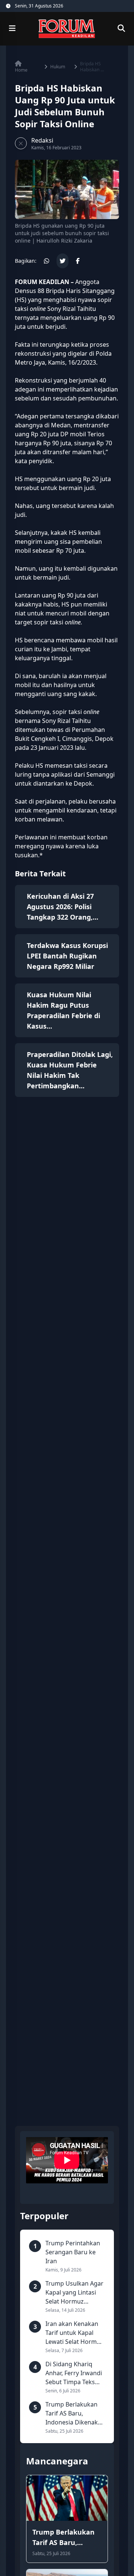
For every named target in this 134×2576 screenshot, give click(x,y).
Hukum (58, 67)
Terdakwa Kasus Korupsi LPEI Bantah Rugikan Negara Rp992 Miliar (67, 956)
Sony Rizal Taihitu (66, 721)
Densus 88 (30, 291)
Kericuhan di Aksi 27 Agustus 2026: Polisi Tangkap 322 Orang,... (63, 907)
